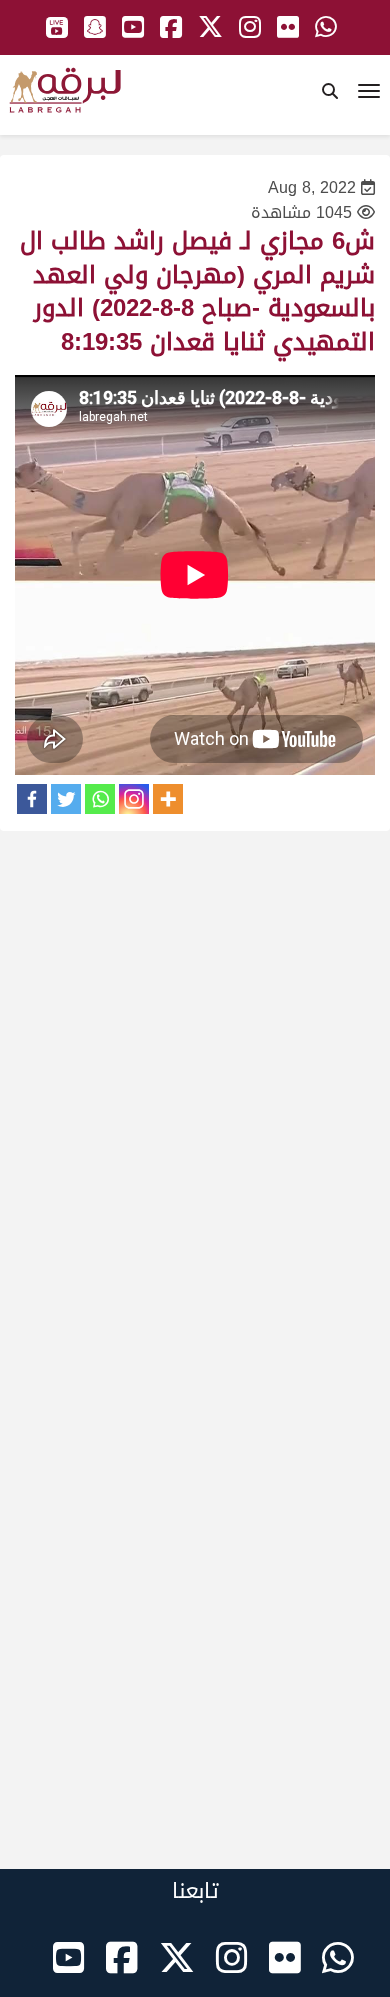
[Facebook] (32, 799)
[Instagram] (134, 799)
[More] (168, 799)
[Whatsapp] (100, 799)
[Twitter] (66, 799)
